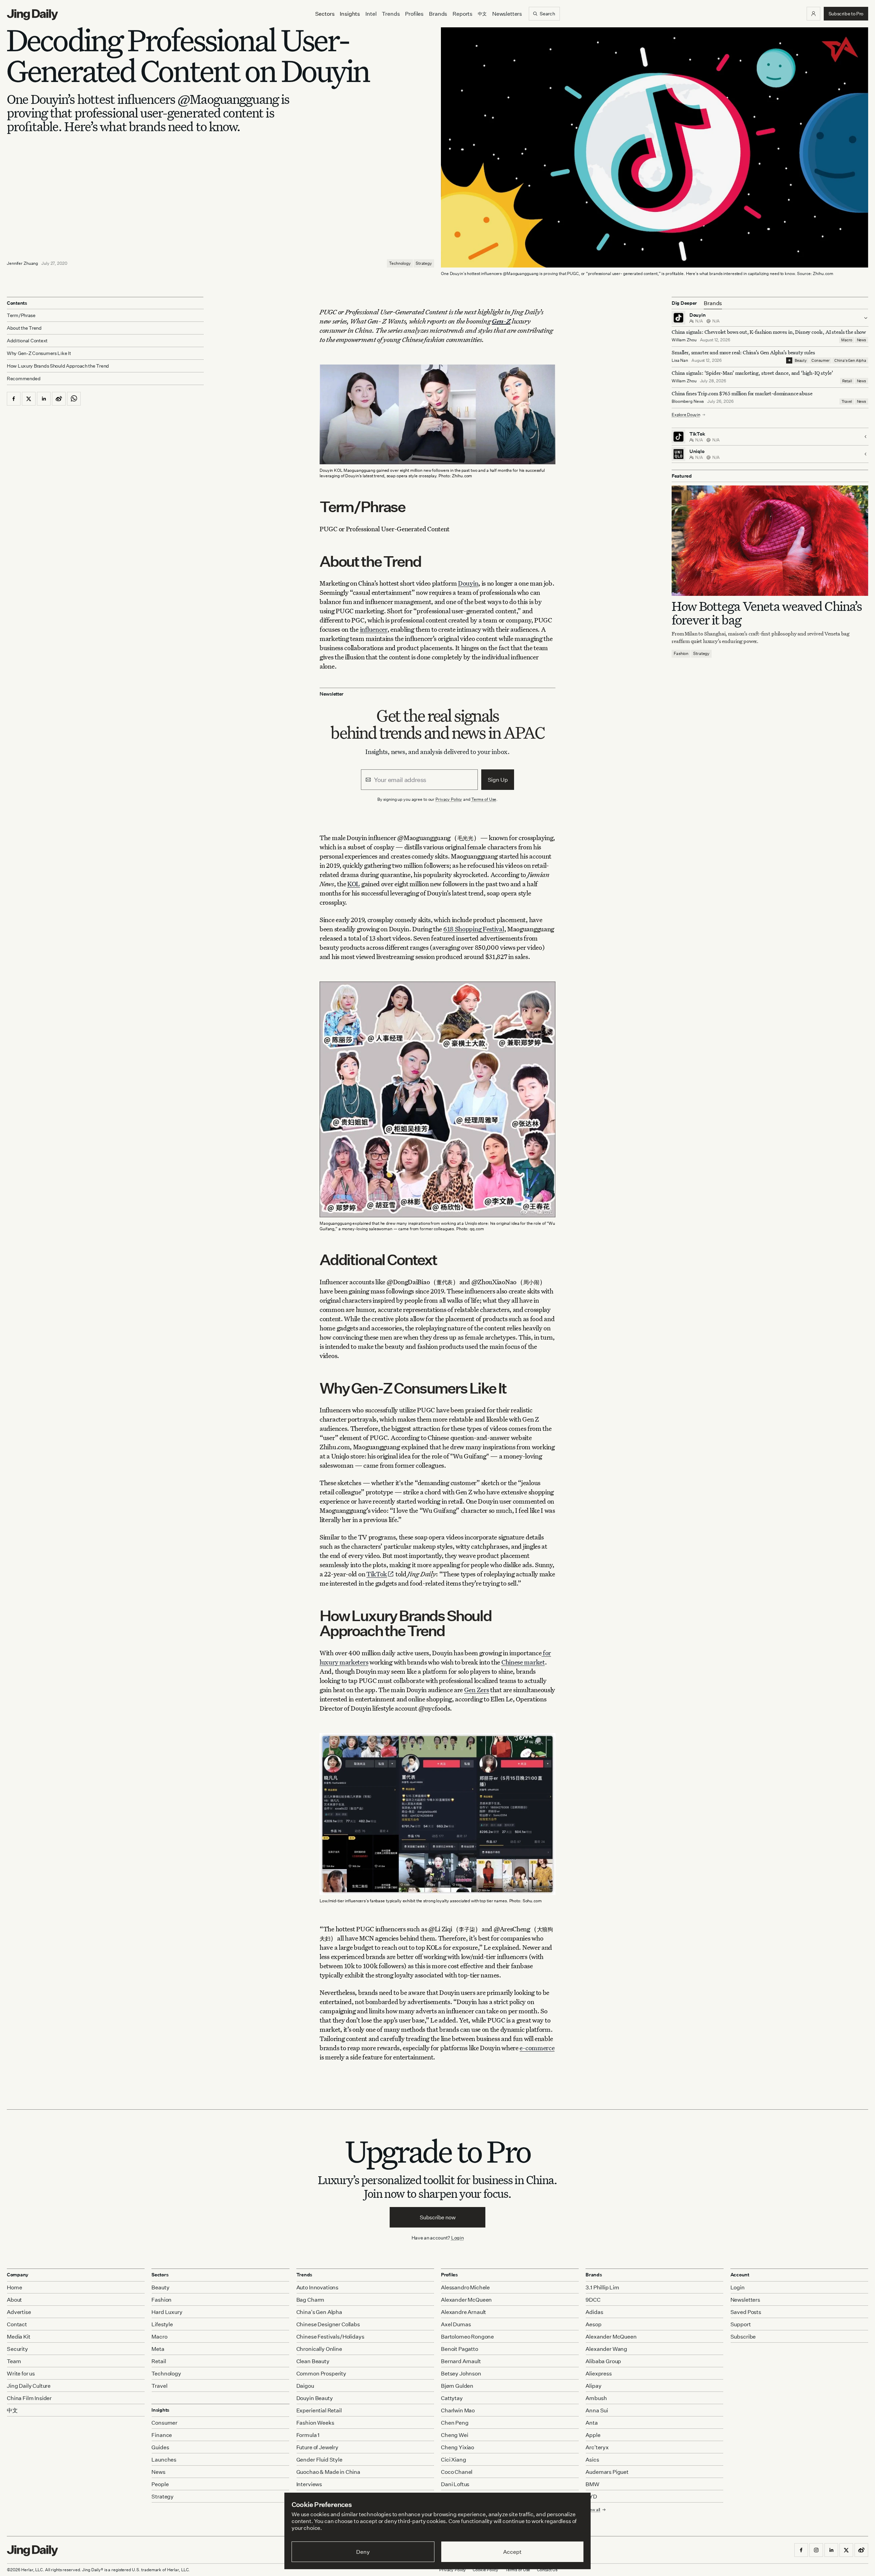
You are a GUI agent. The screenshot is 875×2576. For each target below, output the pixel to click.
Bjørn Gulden (457, 2386)
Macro (846, 340)
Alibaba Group (603, 2361)
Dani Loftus (455, 2484)
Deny (363, 2552)
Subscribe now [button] (438, 2217)
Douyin (468, 583)
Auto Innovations (317, 2287)
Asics (592, 2459)
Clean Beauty (313, 2361)
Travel (847, 401)
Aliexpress (598, 2373)
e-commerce (537, 2048)
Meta (158, 2349)
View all (593, 2510)
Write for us (21, 2373)
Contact (17, 2324)
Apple (593, 2435)
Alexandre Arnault (463, 2312)
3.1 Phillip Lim (602, 2287)
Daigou (305, 2386)
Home (14, 2287)
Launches (164, 2459)
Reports (462, 14)
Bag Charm (311, 2300)
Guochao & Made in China (328, 2472)
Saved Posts (746, 2312)
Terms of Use (484, 799)
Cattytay (452, 2398)
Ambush (596, 2398)
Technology (400, 263)
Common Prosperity (321, 2373)
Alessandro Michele (465, 2287)
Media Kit (19, 2337)
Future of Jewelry (317, 2447)
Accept (512, 2552)
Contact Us (547, 2570)
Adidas (594, 2312)
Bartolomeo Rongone (467, 2337)
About (14, 2300)
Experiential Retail (319, 2410)
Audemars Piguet (607, 2472)
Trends (391, 14)
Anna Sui (597, 2410)
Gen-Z (501, 321)
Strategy (424, 263)
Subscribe (743, 2337)
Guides (160, 2447)
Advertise (19, 2312)
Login (457, 2238)
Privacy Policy (449, 799)
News (861, 340)
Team (14, 2361)
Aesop (593, 2324)
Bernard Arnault (461, 2361)
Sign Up (498, 780)
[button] (813, 14)
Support (741, 2324)
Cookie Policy (485, 2570)
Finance (162, 2435)
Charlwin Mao (458, 2410)
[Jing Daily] (32, 15)
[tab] (713, 303)
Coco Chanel (457, 2472)
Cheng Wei (455, 2435)
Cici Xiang (453, 2459)
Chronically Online (319, 2349)
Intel (371, 14)
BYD (591, 2496)
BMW (593, 2484)
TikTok (377, 1574)
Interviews (309, 2484)
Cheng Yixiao (457, 2447)
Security (17, 2349)
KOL (354, 884)
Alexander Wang (606, 2349)
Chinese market (523, 1662)
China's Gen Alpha (850, 360)
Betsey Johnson (461, 2373)
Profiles (414, 14)
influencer (374, 629)
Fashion (681, 654)
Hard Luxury (167, 2312)
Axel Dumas (456, 2324)
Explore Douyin (686, 415)
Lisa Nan (680, 360)
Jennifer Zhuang (22, 263)
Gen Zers (477, 1690)
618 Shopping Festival (474, 929)
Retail (847, 381)
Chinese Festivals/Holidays (330, 2337)
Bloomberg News (688, 401)
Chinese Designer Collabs (328, 2324)
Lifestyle (162, 2324)
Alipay (593, 2386)
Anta (591, 2423)
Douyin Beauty (315, 2398)
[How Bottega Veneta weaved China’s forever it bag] (770, 541)
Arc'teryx (597, 2447)
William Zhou (684, 340)
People (160, 2484)
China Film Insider (29, 2398)
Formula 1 (308, 2435)
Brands (438, 14)
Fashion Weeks (315, 2423)
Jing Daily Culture (29, 2386)
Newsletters (507, 14)
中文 (12, 2410)
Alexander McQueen (466, 2300)
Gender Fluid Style (319, 2459)
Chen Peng (455, 2423)
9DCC (593, 2300)
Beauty (801, 360)
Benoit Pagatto (460, 2349)
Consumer (820, 360)
